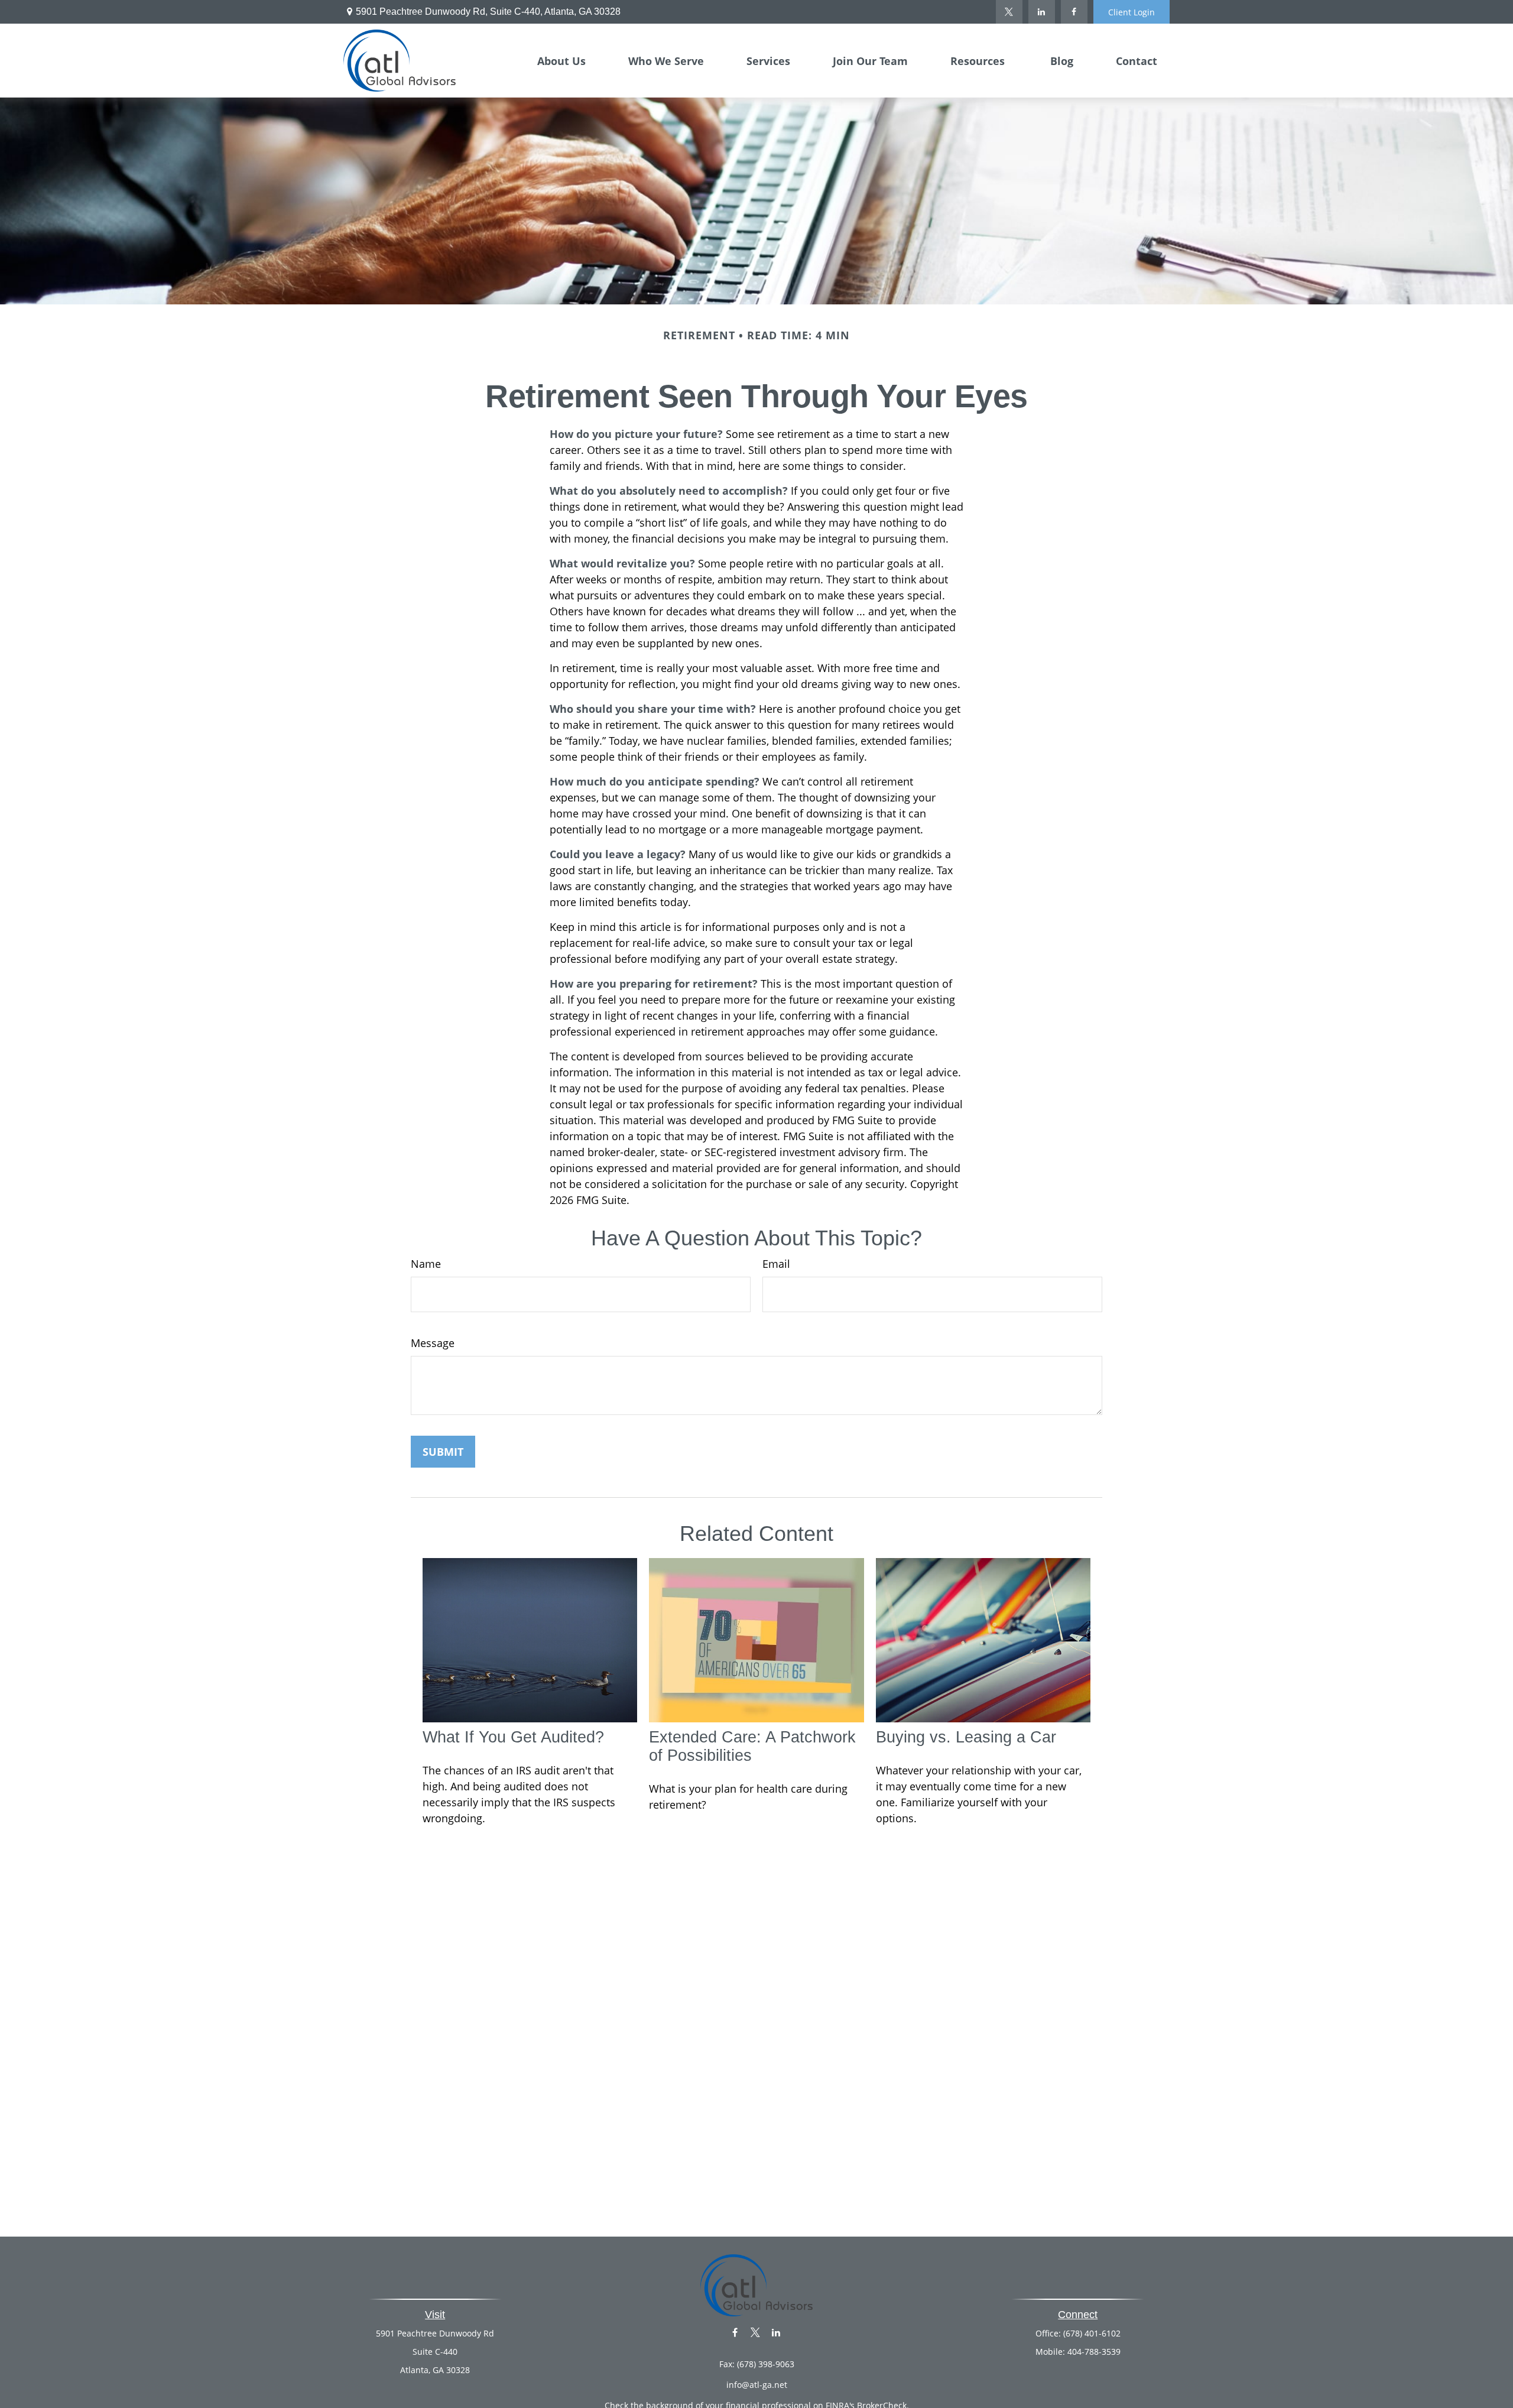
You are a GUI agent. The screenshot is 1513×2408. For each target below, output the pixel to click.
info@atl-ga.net (757, 2385)
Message (433, 1343)
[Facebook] (1074, 12)
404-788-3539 (1094, 2352)
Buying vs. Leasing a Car (966, 1737)
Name (426, 1264)
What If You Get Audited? (513, 1737)
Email (776, 1264)
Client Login (1131, 12)
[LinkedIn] (1042, 12)
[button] (561, 60)
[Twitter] (1009, 12)
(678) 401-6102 (1092, 2333)
